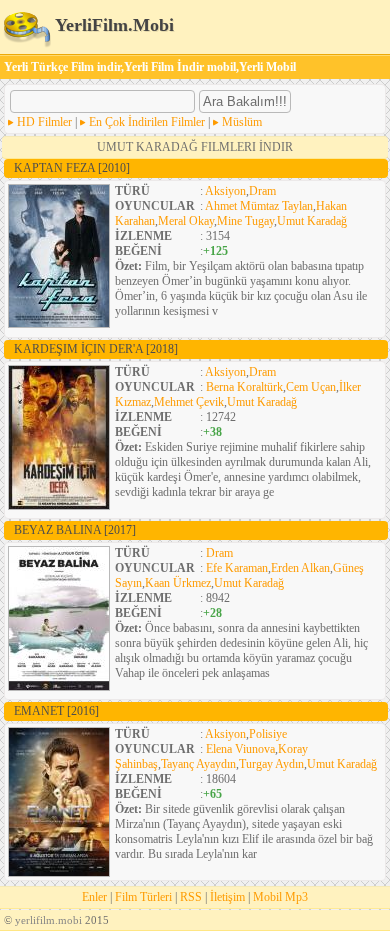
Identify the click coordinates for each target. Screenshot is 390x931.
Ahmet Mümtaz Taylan (259, 206)
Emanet (56, 711)
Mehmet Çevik (189, 402)
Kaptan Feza (72, 168)
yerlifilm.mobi (48, 920)
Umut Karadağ (312, 221)
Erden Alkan (300, 568)
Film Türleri (143, 897)
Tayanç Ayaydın (198, 764)
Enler (94, 897)
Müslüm (242, 122)
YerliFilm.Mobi (112, 25)
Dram (262, 191)
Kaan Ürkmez (178, 583)
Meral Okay (186, 221)
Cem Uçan (311, 387)
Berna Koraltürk (244, 387)
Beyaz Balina (75, 530)
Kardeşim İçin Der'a (96, 349)
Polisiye (268, 734)
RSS (191, 897)
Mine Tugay (245, 221)
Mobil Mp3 (280, 897)
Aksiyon (225, 191)
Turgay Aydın (271, 764)
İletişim (227, 897)
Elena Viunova (240, 749)
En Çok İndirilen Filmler (147, 122)
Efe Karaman (237, 568)
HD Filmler (44, 122)
